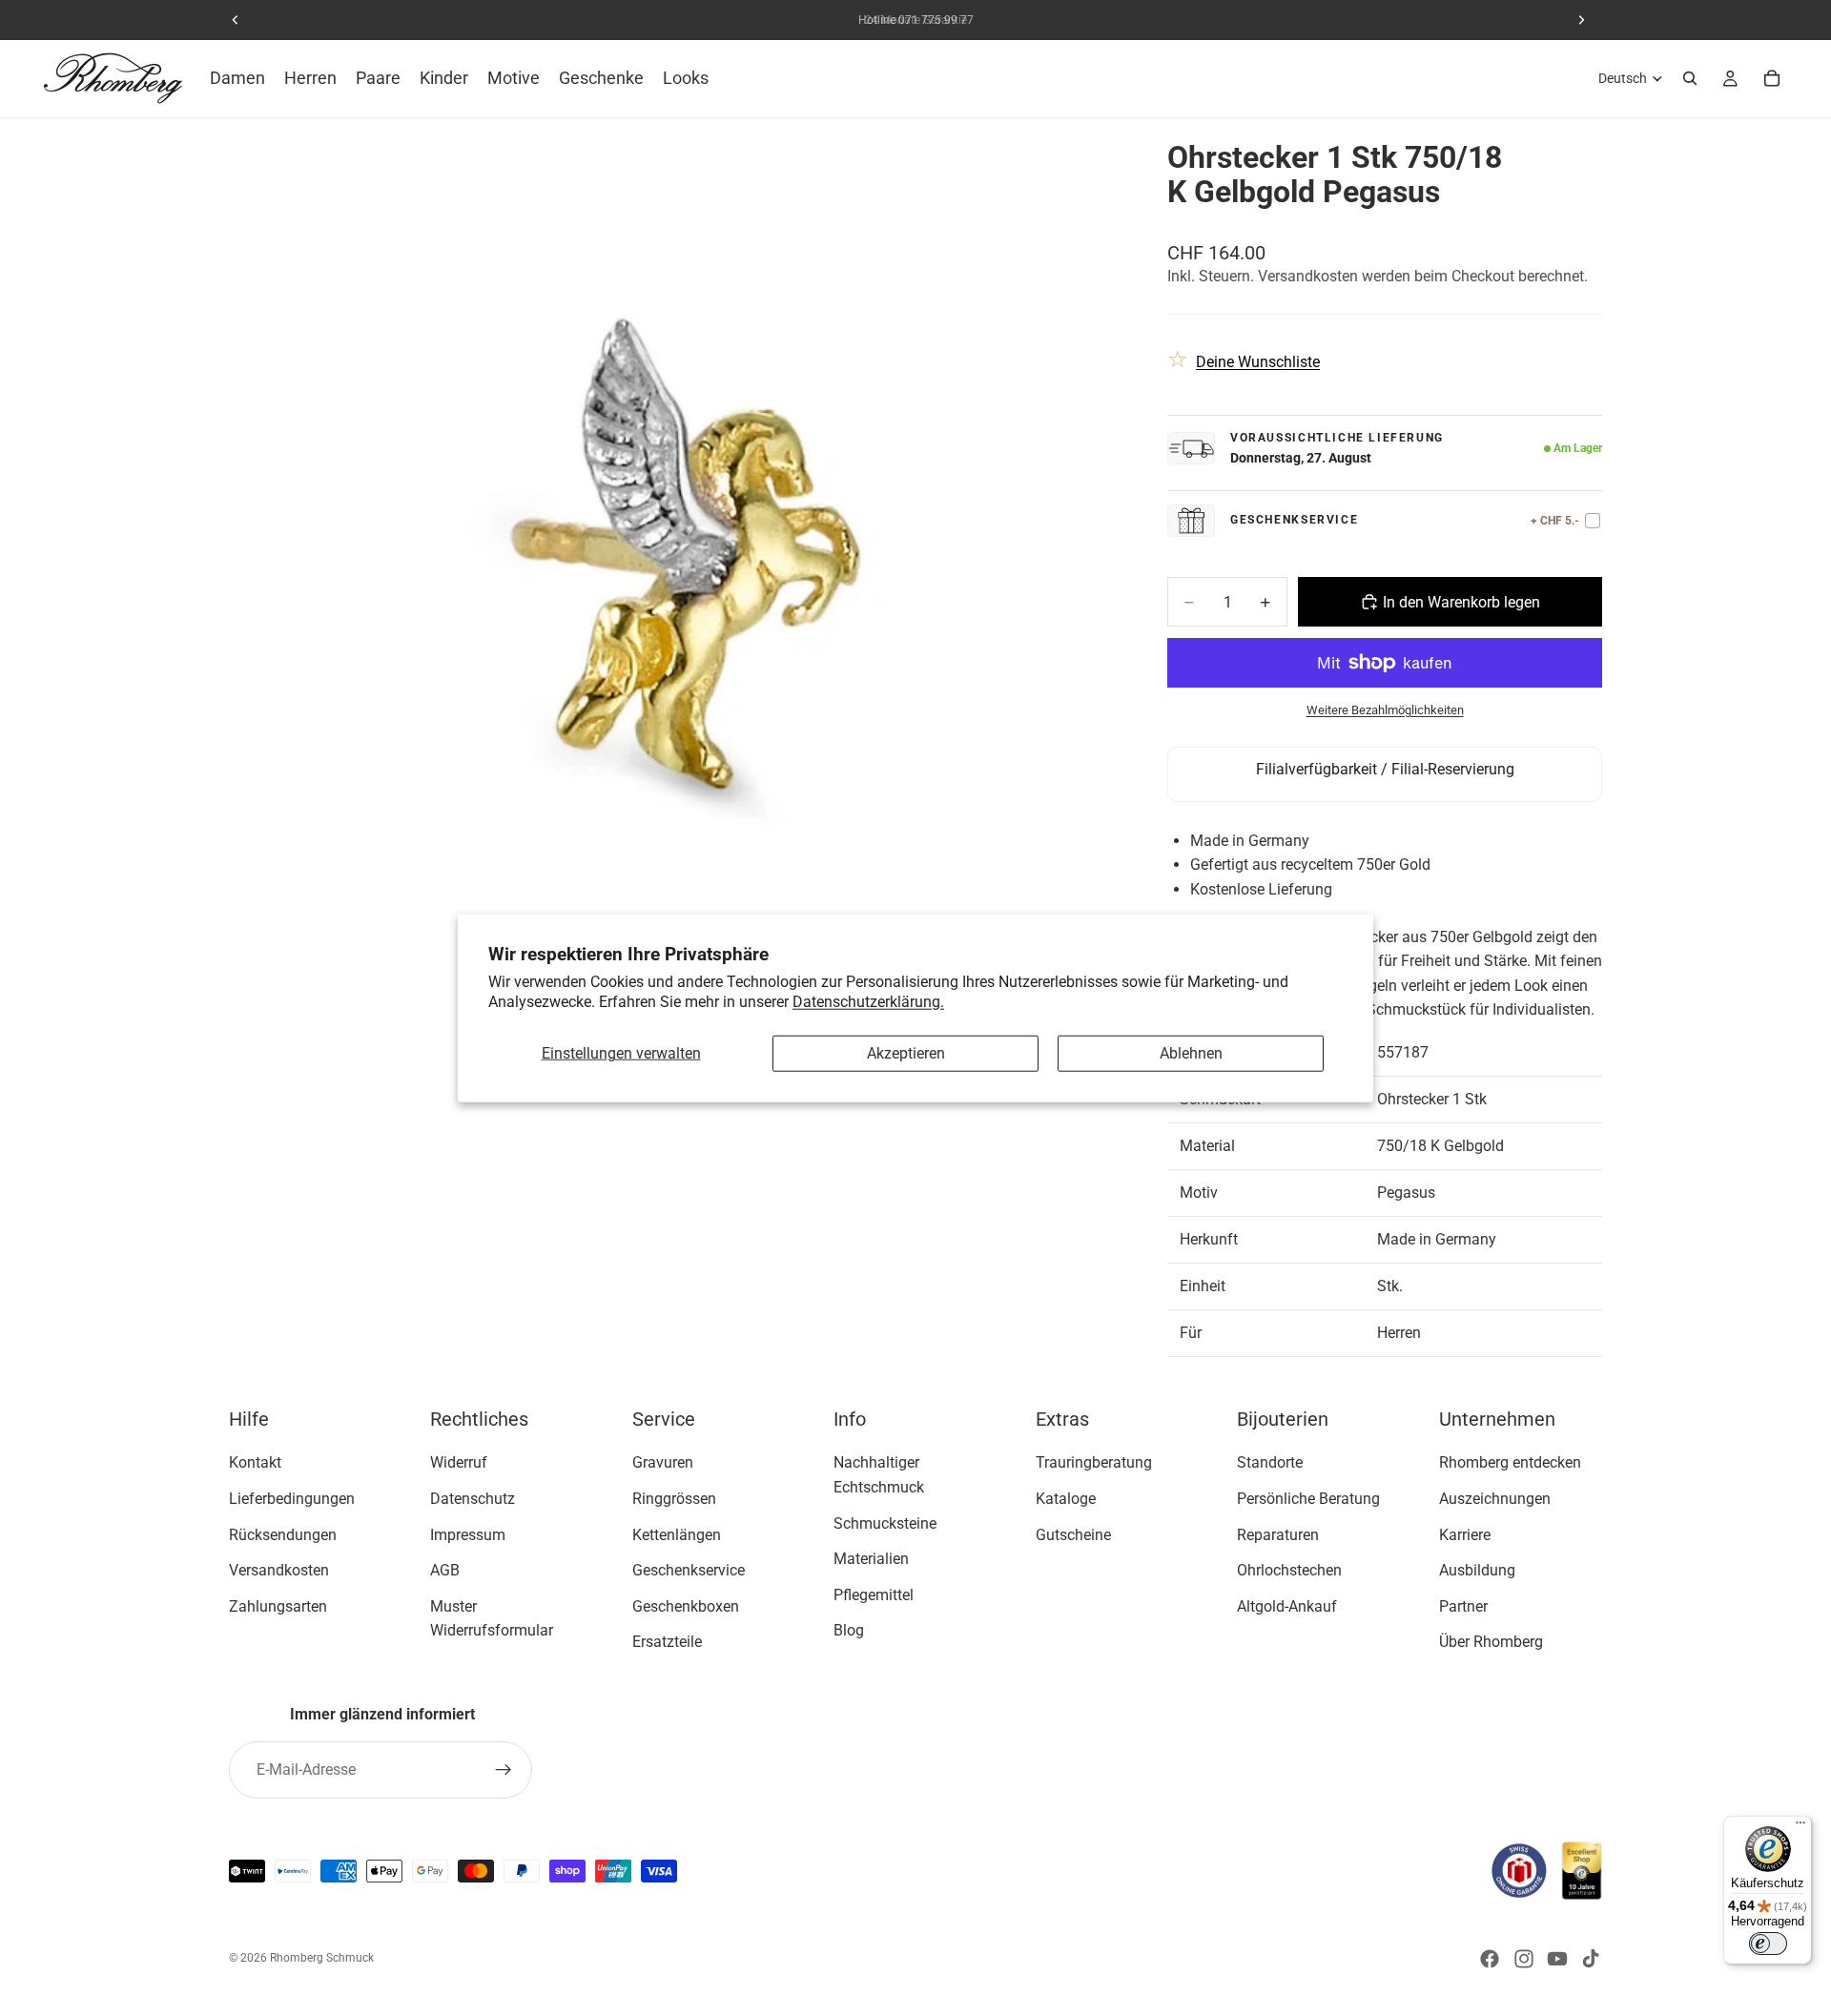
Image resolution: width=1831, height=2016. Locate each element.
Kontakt (255, 1462)
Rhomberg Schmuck (322, 1958)
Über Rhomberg (1491, 1642)
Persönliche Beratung (1308, 1499)
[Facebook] (1490, 1959)
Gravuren (663, 1462)
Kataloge (1066, 1499)
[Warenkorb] (1772, 78)
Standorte (1270, 1462)
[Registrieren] (504, 1770)
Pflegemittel (874, 1595)
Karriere (1465, 1534)
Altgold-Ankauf (1287, 1606)
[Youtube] (1557, 1959)
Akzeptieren (906, 1053)
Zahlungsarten (278, 1606)
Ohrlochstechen (1289, 1570)
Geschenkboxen (686, 1606)
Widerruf (459, 1462)
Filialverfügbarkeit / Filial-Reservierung (1385, 769)
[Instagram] (1524, 1959)
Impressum (468, 1534)
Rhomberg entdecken (1510, 1462)
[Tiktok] (1591, 1959)
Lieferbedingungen (292, 1499)
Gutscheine (1073, 1534)
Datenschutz (473, 1499)
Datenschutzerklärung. (868, 1001)
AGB (445, 1570)
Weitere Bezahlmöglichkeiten (1385, 710)
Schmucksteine (885, 1522)
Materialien (871, 1559)
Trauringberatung (1094, 1462)
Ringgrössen (674, 1499)
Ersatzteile (667, 1642)
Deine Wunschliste (1258, 362)
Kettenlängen (677, 1534)
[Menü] (1800, 1827)
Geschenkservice (689, 1570)
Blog (849, 1630)
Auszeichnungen (1495, 1499)
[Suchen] (1690, 78)
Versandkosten (279, 1570)
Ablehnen (1191, 1053)
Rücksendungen (283, 1534)
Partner (1463, 1606)
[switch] (1768, 1944)
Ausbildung (1477, 1570)
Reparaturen (1278, 1534)
